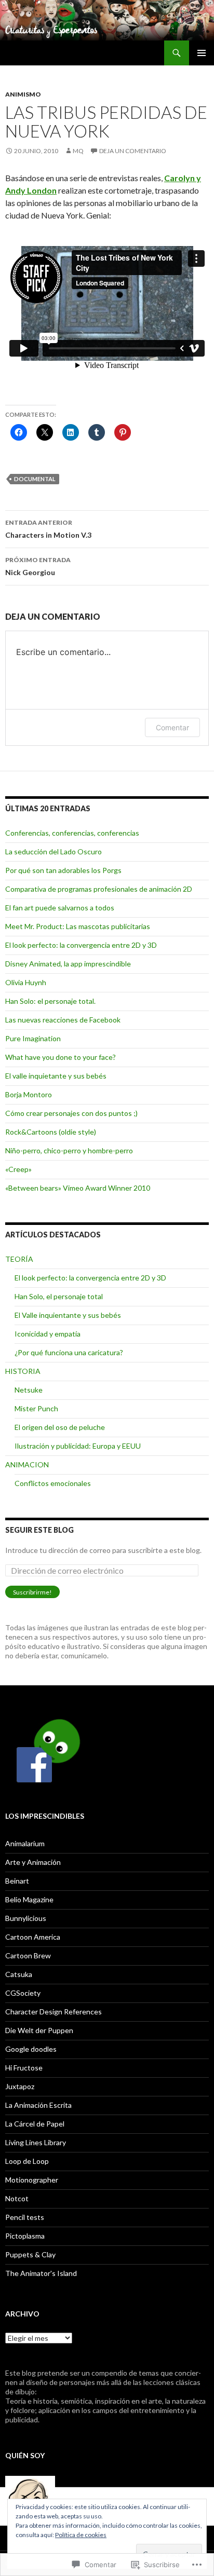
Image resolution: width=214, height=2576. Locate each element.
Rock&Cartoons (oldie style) (51, 1132)
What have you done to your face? (61, 1057)
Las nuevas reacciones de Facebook (63, 1020)
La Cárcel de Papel (35, 2124)
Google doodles (31, 2049)
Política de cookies (81, 2535)
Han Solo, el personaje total (59, 1296)
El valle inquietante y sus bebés (56, 1076)
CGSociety (23, 1993)
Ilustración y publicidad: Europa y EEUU (78, 1446)
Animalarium (25, 1843)
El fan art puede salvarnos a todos (60, 908)
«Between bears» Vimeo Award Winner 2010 (78, 1188)
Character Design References (53, 2012)
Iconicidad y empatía (48, 1334)
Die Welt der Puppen (39, 2030)
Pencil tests (25, 2217)
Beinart (17, 1881)
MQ (78, 151)
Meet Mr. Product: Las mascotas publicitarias (78, 926)
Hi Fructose (24, 2068)
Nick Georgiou (38, 566)
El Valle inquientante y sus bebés (68, 1315)
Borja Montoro (29, 1094)
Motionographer (32, 2180)
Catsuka (19, 1974)
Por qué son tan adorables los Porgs (63, 870)
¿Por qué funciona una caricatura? (69, 1352)
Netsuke (29, 1390)
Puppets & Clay (30, 2254)
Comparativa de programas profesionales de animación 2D (99, 889)
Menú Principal (202, 53)
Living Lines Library (36, 2142)
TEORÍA (19, 1259)
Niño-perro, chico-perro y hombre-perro (69, 1150)
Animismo (23, 94)
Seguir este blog (39, 1530)
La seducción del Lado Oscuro (53, 851)
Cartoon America (33, 1937)
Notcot (17, 2198)
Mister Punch (36, 1408)
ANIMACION (27, 1464)
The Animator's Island (41, 2273)
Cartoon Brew (28, 1955)
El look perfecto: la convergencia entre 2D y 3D (81, 945)
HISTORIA (23, 1371)
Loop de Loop (27, 2161)
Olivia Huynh (26, 982)
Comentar (172, 727)
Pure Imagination (33, 1038)
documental (35, 479)
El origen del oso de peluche (60, 1427)
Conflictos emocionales (53, 1483)
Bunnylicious (26, 1918)
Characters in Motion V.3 (48, 529)
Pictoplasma (25, 2236)
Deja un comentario (133, 151)
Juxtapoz (20, 2086)
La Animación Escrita (38, 2105)
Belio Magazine (29, 1899)
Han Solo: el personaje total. (50, 1001)
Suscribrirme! (32, 1592)
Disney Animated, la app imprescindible (68, 964)
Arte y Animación (33, 1862)
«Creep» (18, 1169)
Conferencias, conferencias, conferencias (72, 833)
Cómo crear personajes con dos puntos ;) (71, 1113)
